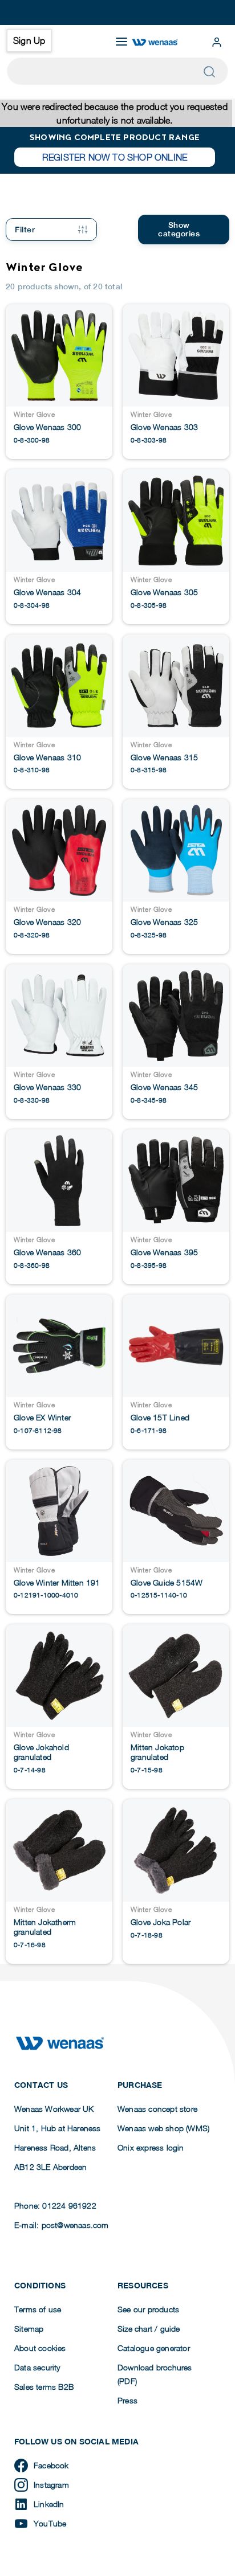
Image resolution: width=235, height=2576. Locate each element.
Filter (25, 230)
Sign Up (29, 40)
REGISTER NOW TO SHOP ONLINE (115, 157)
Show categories (179, 229)
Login (217, 42)
